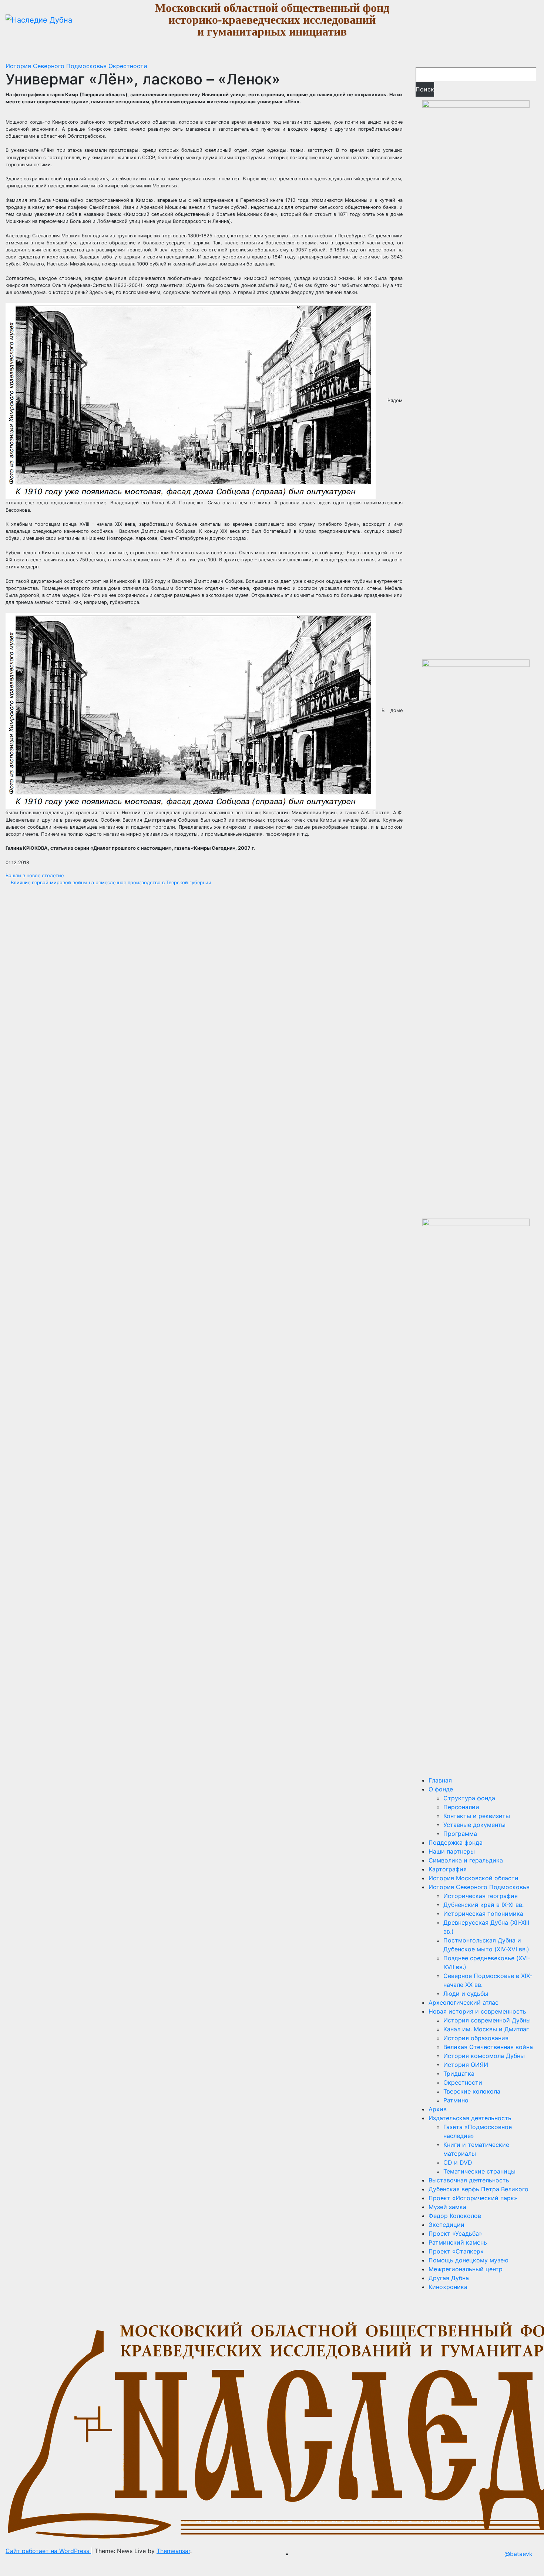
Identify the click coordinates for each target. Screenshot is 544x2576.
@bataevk (518, 2554)
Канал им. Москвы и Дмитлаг (486, 2029)
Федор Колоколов (455, 2216)
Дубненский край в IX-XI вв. (483, 1905)
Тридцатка (459, 2074)
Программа (460, 1834)
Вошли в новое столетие (35, 876)
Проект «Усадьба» (455, 2233)
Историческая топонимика (483, 1914)
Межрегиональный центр (466, 2269)
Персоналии (461, 1807)
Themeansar (173, 2551)
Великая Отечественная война (488, 2047)
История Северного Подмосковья (57, 66)
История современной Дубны (487, 2020)
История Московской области (474, 1878)
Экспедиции (446, 2225)
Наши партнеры (452, 1851)
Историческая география (481, 1896)
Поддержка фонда (456, 1842)
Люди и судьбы (466, 1994)
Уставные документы (474, 1825)
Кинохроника (448, 2287)
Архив (438, 2109)
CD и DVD (458, 2162)
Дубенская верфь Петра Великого (478, 2189)
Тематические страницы (479, 2171)
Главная (440, 1780)
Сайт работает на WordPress (48, 2551)
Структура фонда (469, 1798)
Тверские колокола (472, 2091)
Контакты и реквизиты (477, 1816)
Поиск (425, 89)
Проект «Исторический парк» (473, 2198)
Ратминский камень (458, 2242)
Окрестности (128, 66)
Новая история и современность (477, 2011)
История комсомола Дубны (484, 2056)
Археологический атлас (464, 2002)
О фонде (441, 1789)
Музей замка (447, 2207)
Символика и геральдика (466, 1860)
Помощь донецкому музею (469, 2260)
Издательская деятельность (470, 2118)
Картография (448, 1869)
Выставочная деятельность (469, 2180)
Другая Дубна (449, 2278)
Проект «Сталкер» (456, 2251)
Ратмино (456, 2100)
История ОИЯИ (466, 2065)
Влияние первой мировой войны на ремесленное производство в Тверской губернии (110, 883)
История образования (476, 2038)
